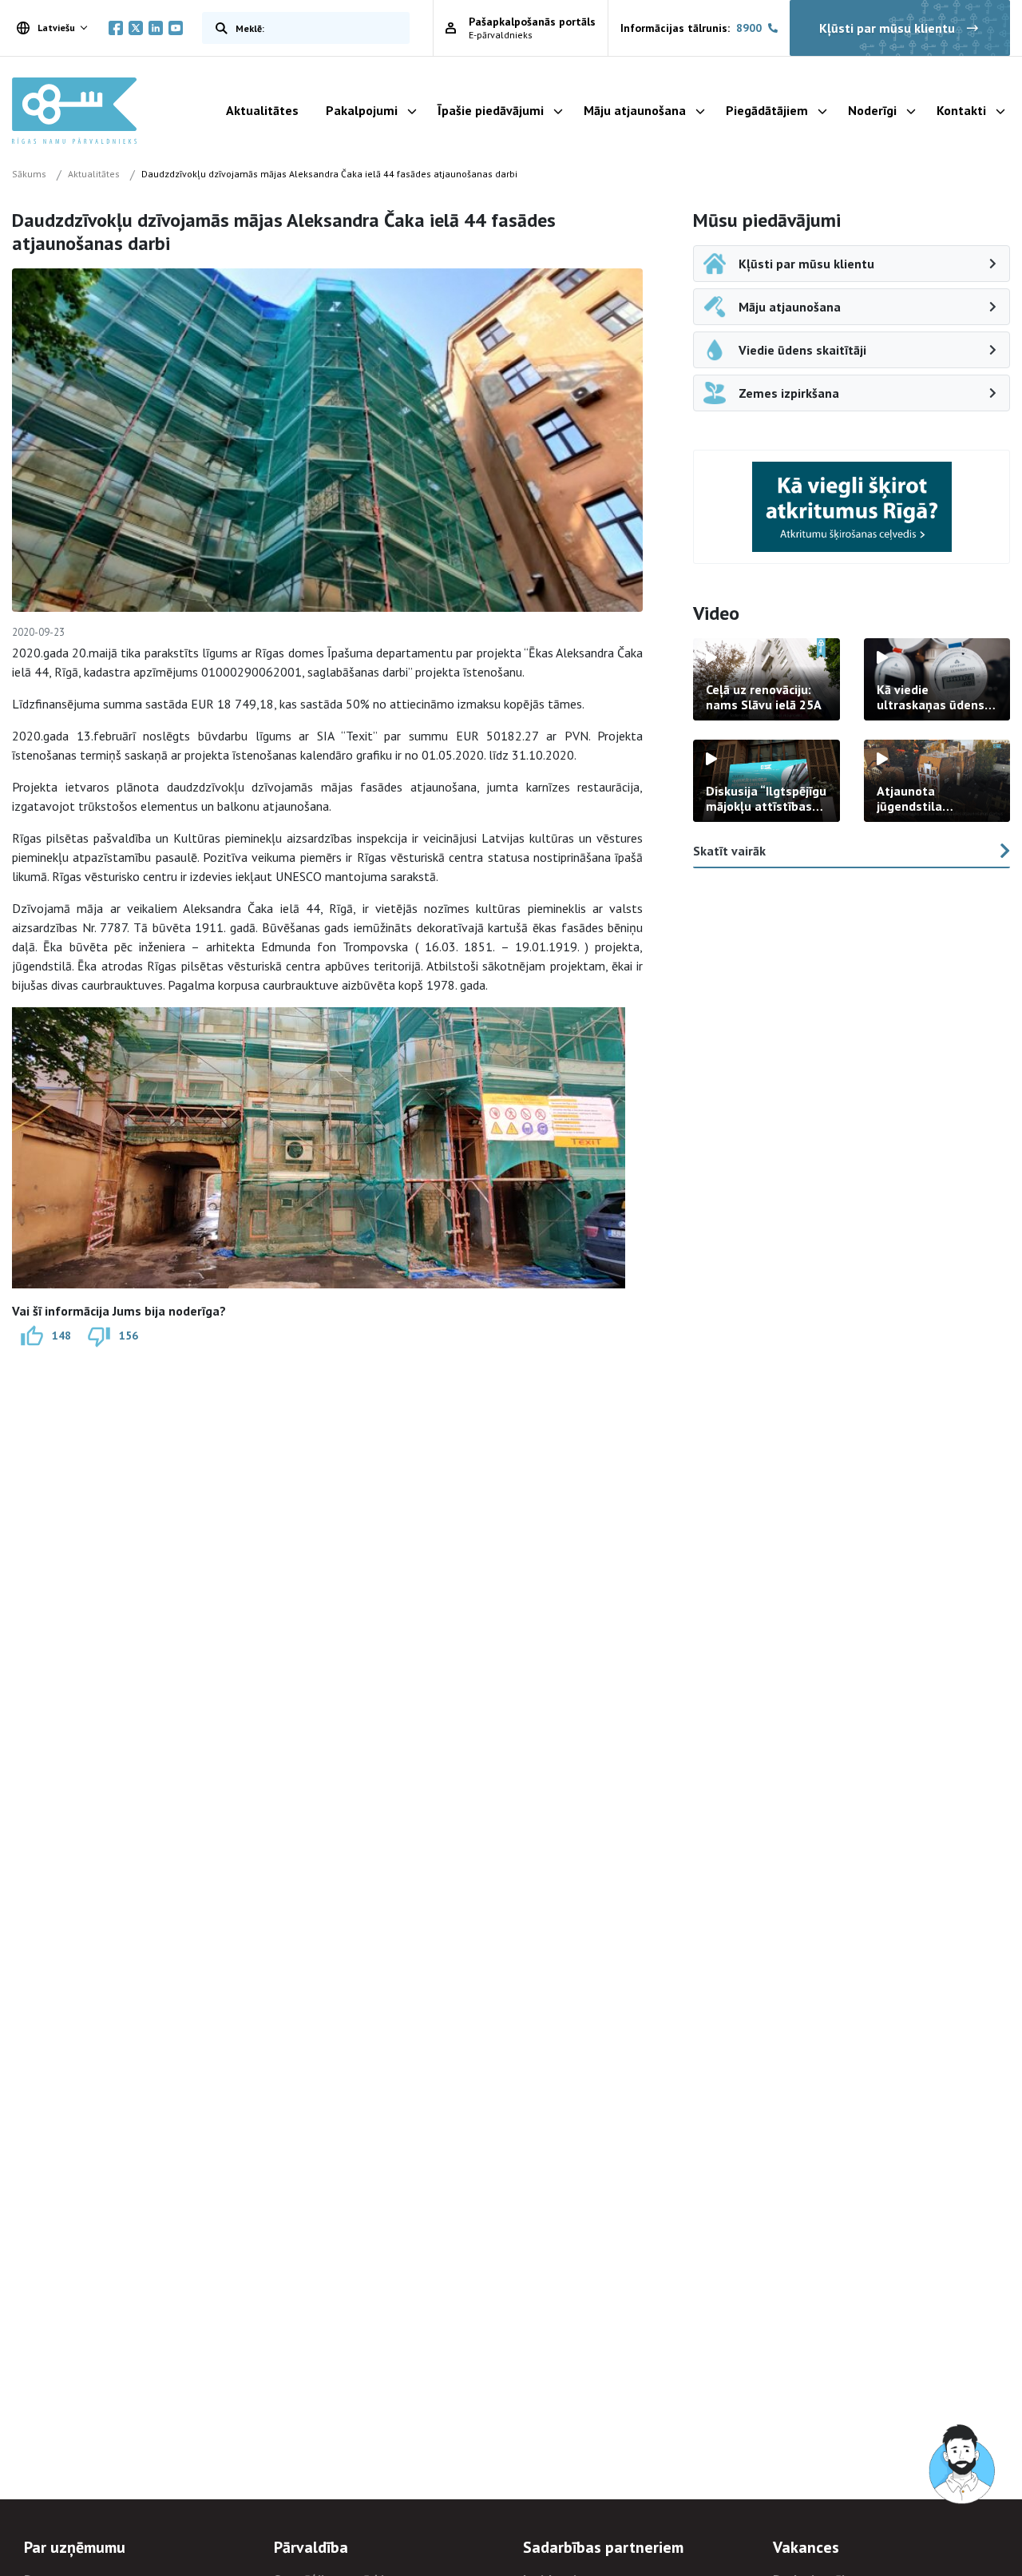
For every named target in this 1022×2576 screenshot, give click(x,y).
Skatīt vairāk (729, 851)
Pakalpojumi (362, 110)
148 (61, 1335)
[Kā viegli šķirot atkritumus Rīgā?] (852, 507)
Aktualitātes (262, 110)
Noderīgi (872, 110)
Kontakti (961, 110)
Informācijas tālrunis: (691, 28)
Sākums (29, 174)
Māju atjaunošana (635, 110)
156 (129, 1335)
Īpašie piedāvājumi (491, 110)
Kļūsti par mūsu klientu (887, 28)
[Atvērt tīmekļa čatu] (963, 2465)
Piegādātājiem (767, 110)
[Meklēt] (218, 28)
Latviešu (56, 28)
